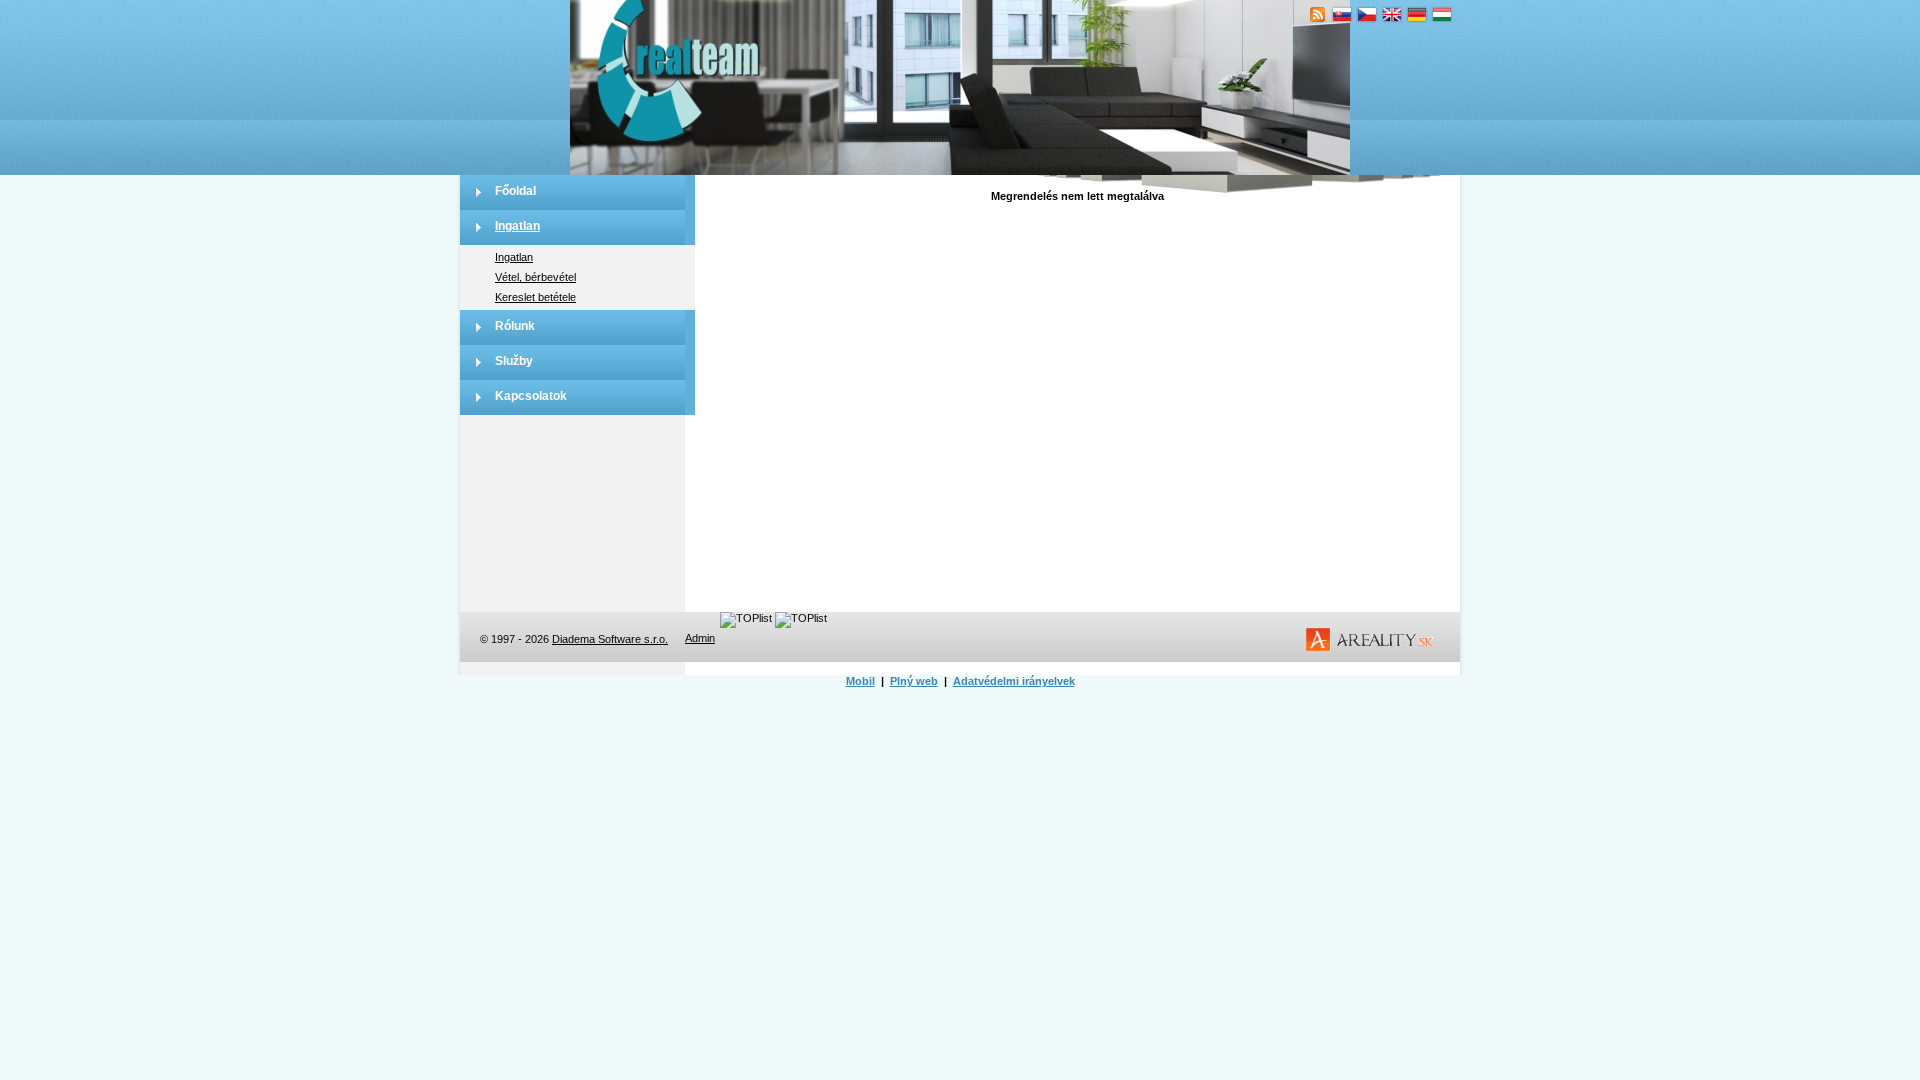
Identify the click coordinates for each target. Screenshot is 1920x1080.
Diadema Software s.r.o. (610, 639)
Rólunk (515, 326)
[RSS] (1317, 15)
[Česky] (1367, 15)
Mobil (860, 681)
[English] (1392, 15)
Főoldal (515, 191)
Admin (700, 638)
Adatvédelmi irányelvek (1014, 681)
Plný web (914, 681)
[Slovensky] (1342, 15)
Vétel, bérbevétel (535, 277)
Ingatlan (517, 226)
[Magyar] (1442, 15)
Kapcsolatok (531, 396)
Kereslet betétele (535, 297)
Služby (514, 361)
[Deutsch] (1417, 15)
